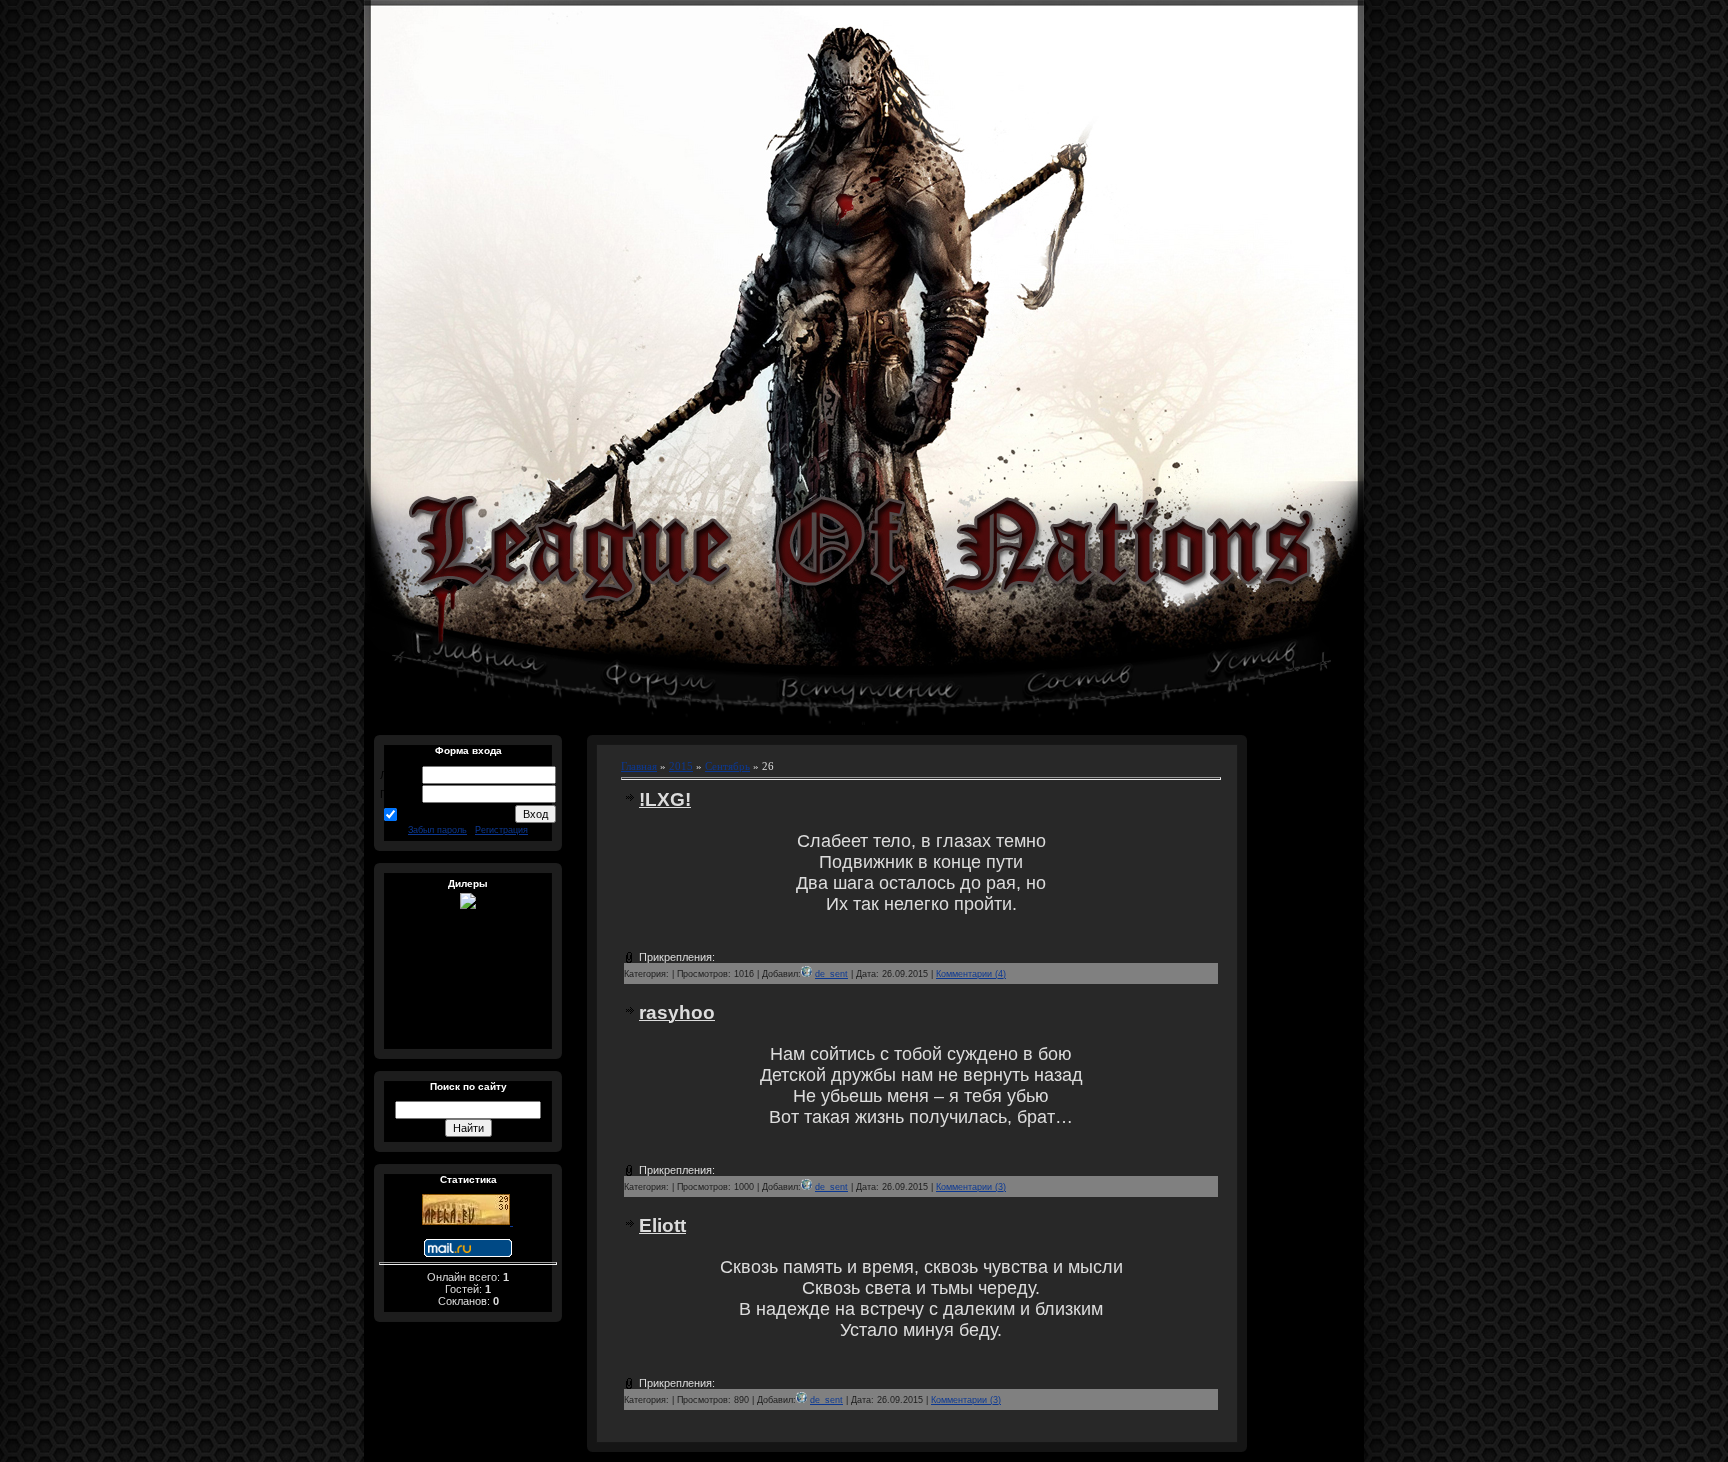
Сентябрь (727, 766)
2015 (681, 766)
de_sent (831, 974)
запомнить (427, 813)
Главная (639, 766)
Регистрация (501, 830)
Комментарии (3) (971, 1187)
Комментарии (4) (971, 974)
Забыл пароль (437, 830)
